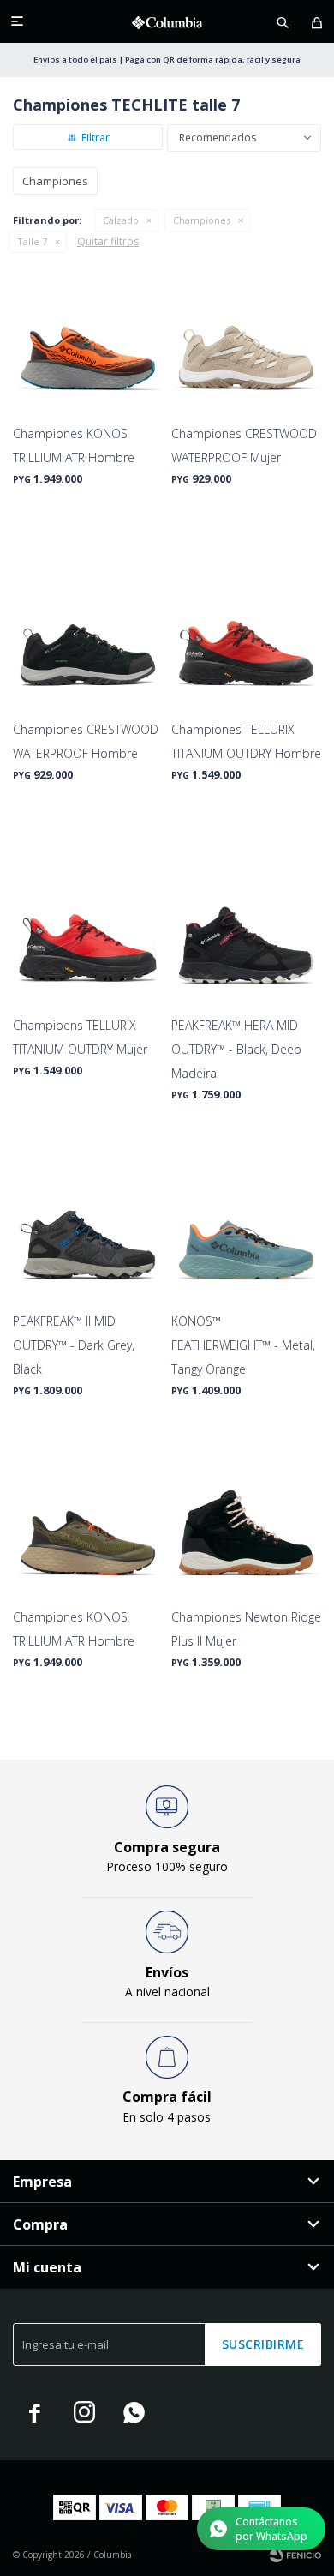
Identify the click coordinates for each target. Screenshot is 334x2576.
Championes (202, 220)
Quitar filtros (108, 241)
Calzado (121, 220)
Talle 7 (32, 241)
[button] (283, 21)
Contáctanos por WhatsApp (271, 2529)
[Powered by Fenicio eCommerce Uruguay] (295, 2555)
